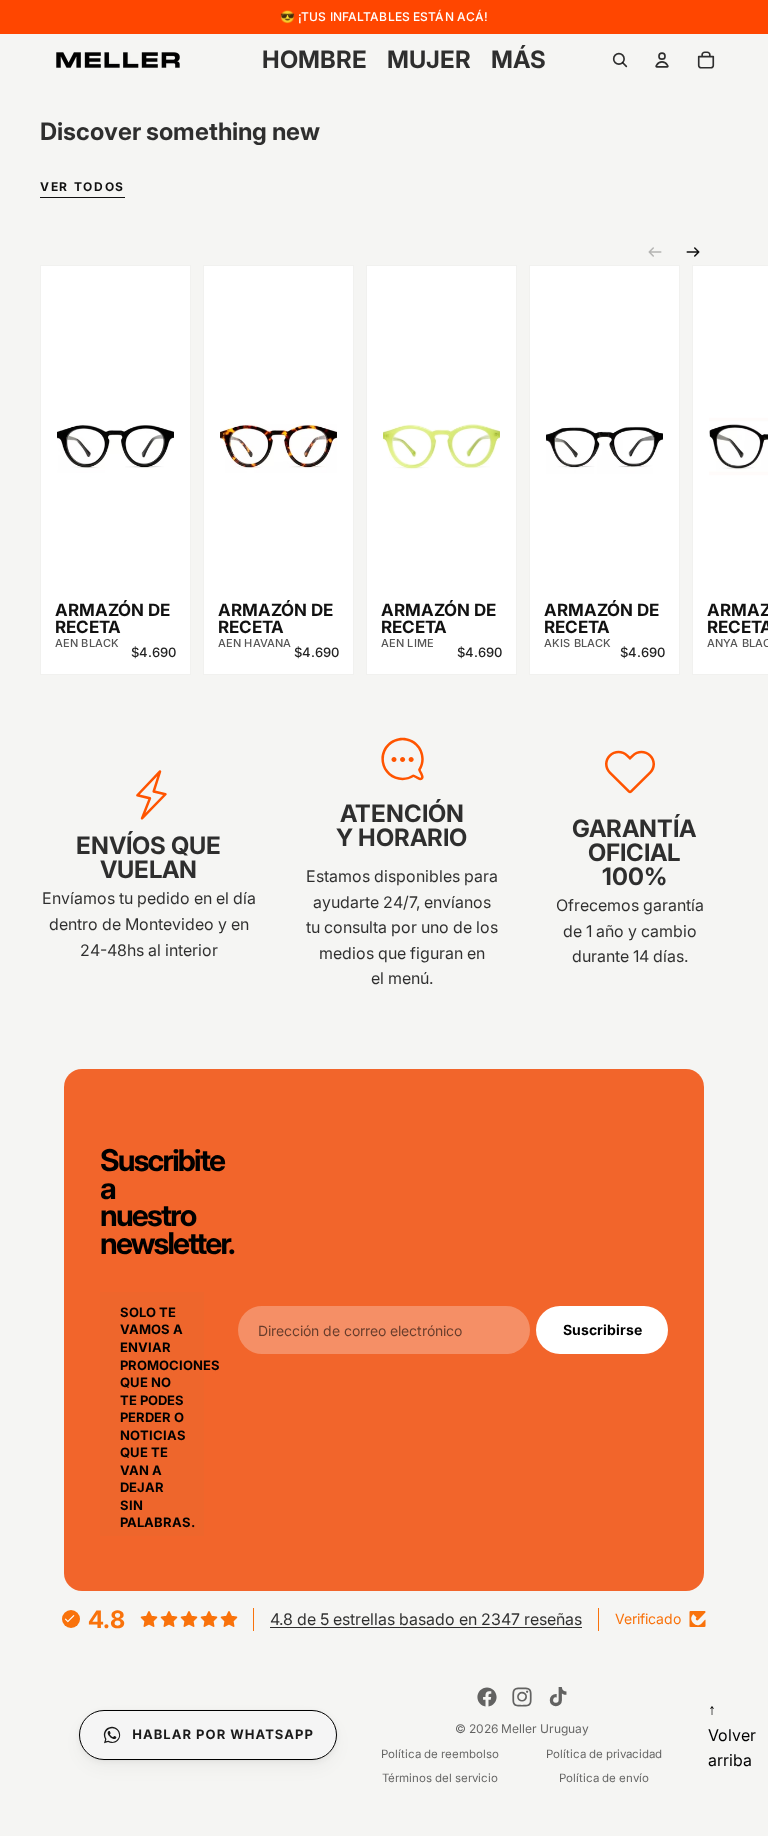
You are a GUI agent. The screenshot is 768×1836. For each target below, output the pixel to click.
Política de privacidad (604, 1754)
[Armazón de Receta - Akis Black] (604, 432)
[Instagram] (522, 1697)
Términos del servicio (440, 1778)
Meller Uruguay (545, 1728)
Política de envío (604, 1778)
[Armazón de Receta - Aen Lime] (441, 432)
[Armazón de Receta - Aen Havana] (278, 432)
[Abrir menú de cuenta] (662, 60)
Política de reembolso (440, 1754)
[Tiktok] (558, 1697)
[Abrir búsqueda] (620, 60)
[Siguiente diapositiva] (693, 252)
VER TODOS (82, 187)
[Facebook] (487, 1697)
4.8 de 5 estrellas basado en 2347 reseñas (426, 1619)
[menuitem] (518, 60)
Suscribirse (602, 1329)
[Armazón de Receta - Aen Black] (115, 432)
